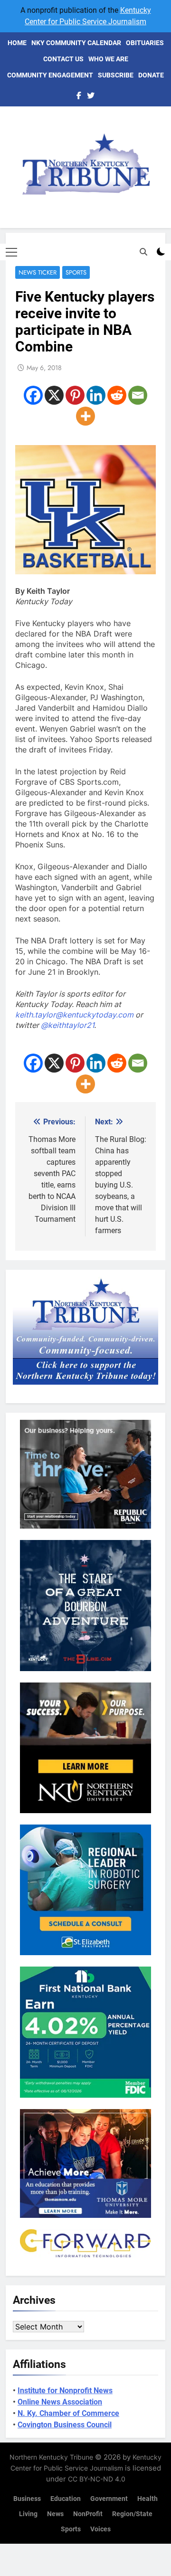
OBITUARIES (145, 43)
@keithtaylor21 (67, 1025)
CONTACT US (63, 59)
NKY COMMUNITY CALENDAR (76, 43)
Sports (76, 272)
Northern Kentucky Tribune (51, 2457)
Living (28, 2514)
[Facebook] (33, 395)
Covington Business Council (65, 2425)
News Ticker (38, 272)
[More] (85, 416)
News (55, 2514)
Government (109, 2499)
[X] (54, 395)
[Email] (138, 395)
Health (147, 2499)
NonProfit (88, 2514)
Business (27, 2499)
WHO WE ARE (108, 59)
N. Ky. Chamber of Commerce (68, 2413)
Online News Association (60, 2402)
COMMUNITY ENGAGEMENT (50, 75)
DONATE (151, 75)
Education (66, 2499)
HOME (17, 43)
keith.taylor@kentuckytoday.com (74, 1015)
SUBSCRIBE (116, 75)
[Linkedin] (96, 395)
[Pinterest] (75, 395)
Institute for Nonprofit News (65, 2391)
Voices (100, 2529)
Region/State (132, 2514)
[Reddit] (117, 395)
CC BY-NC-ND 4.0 (97, 2479)
